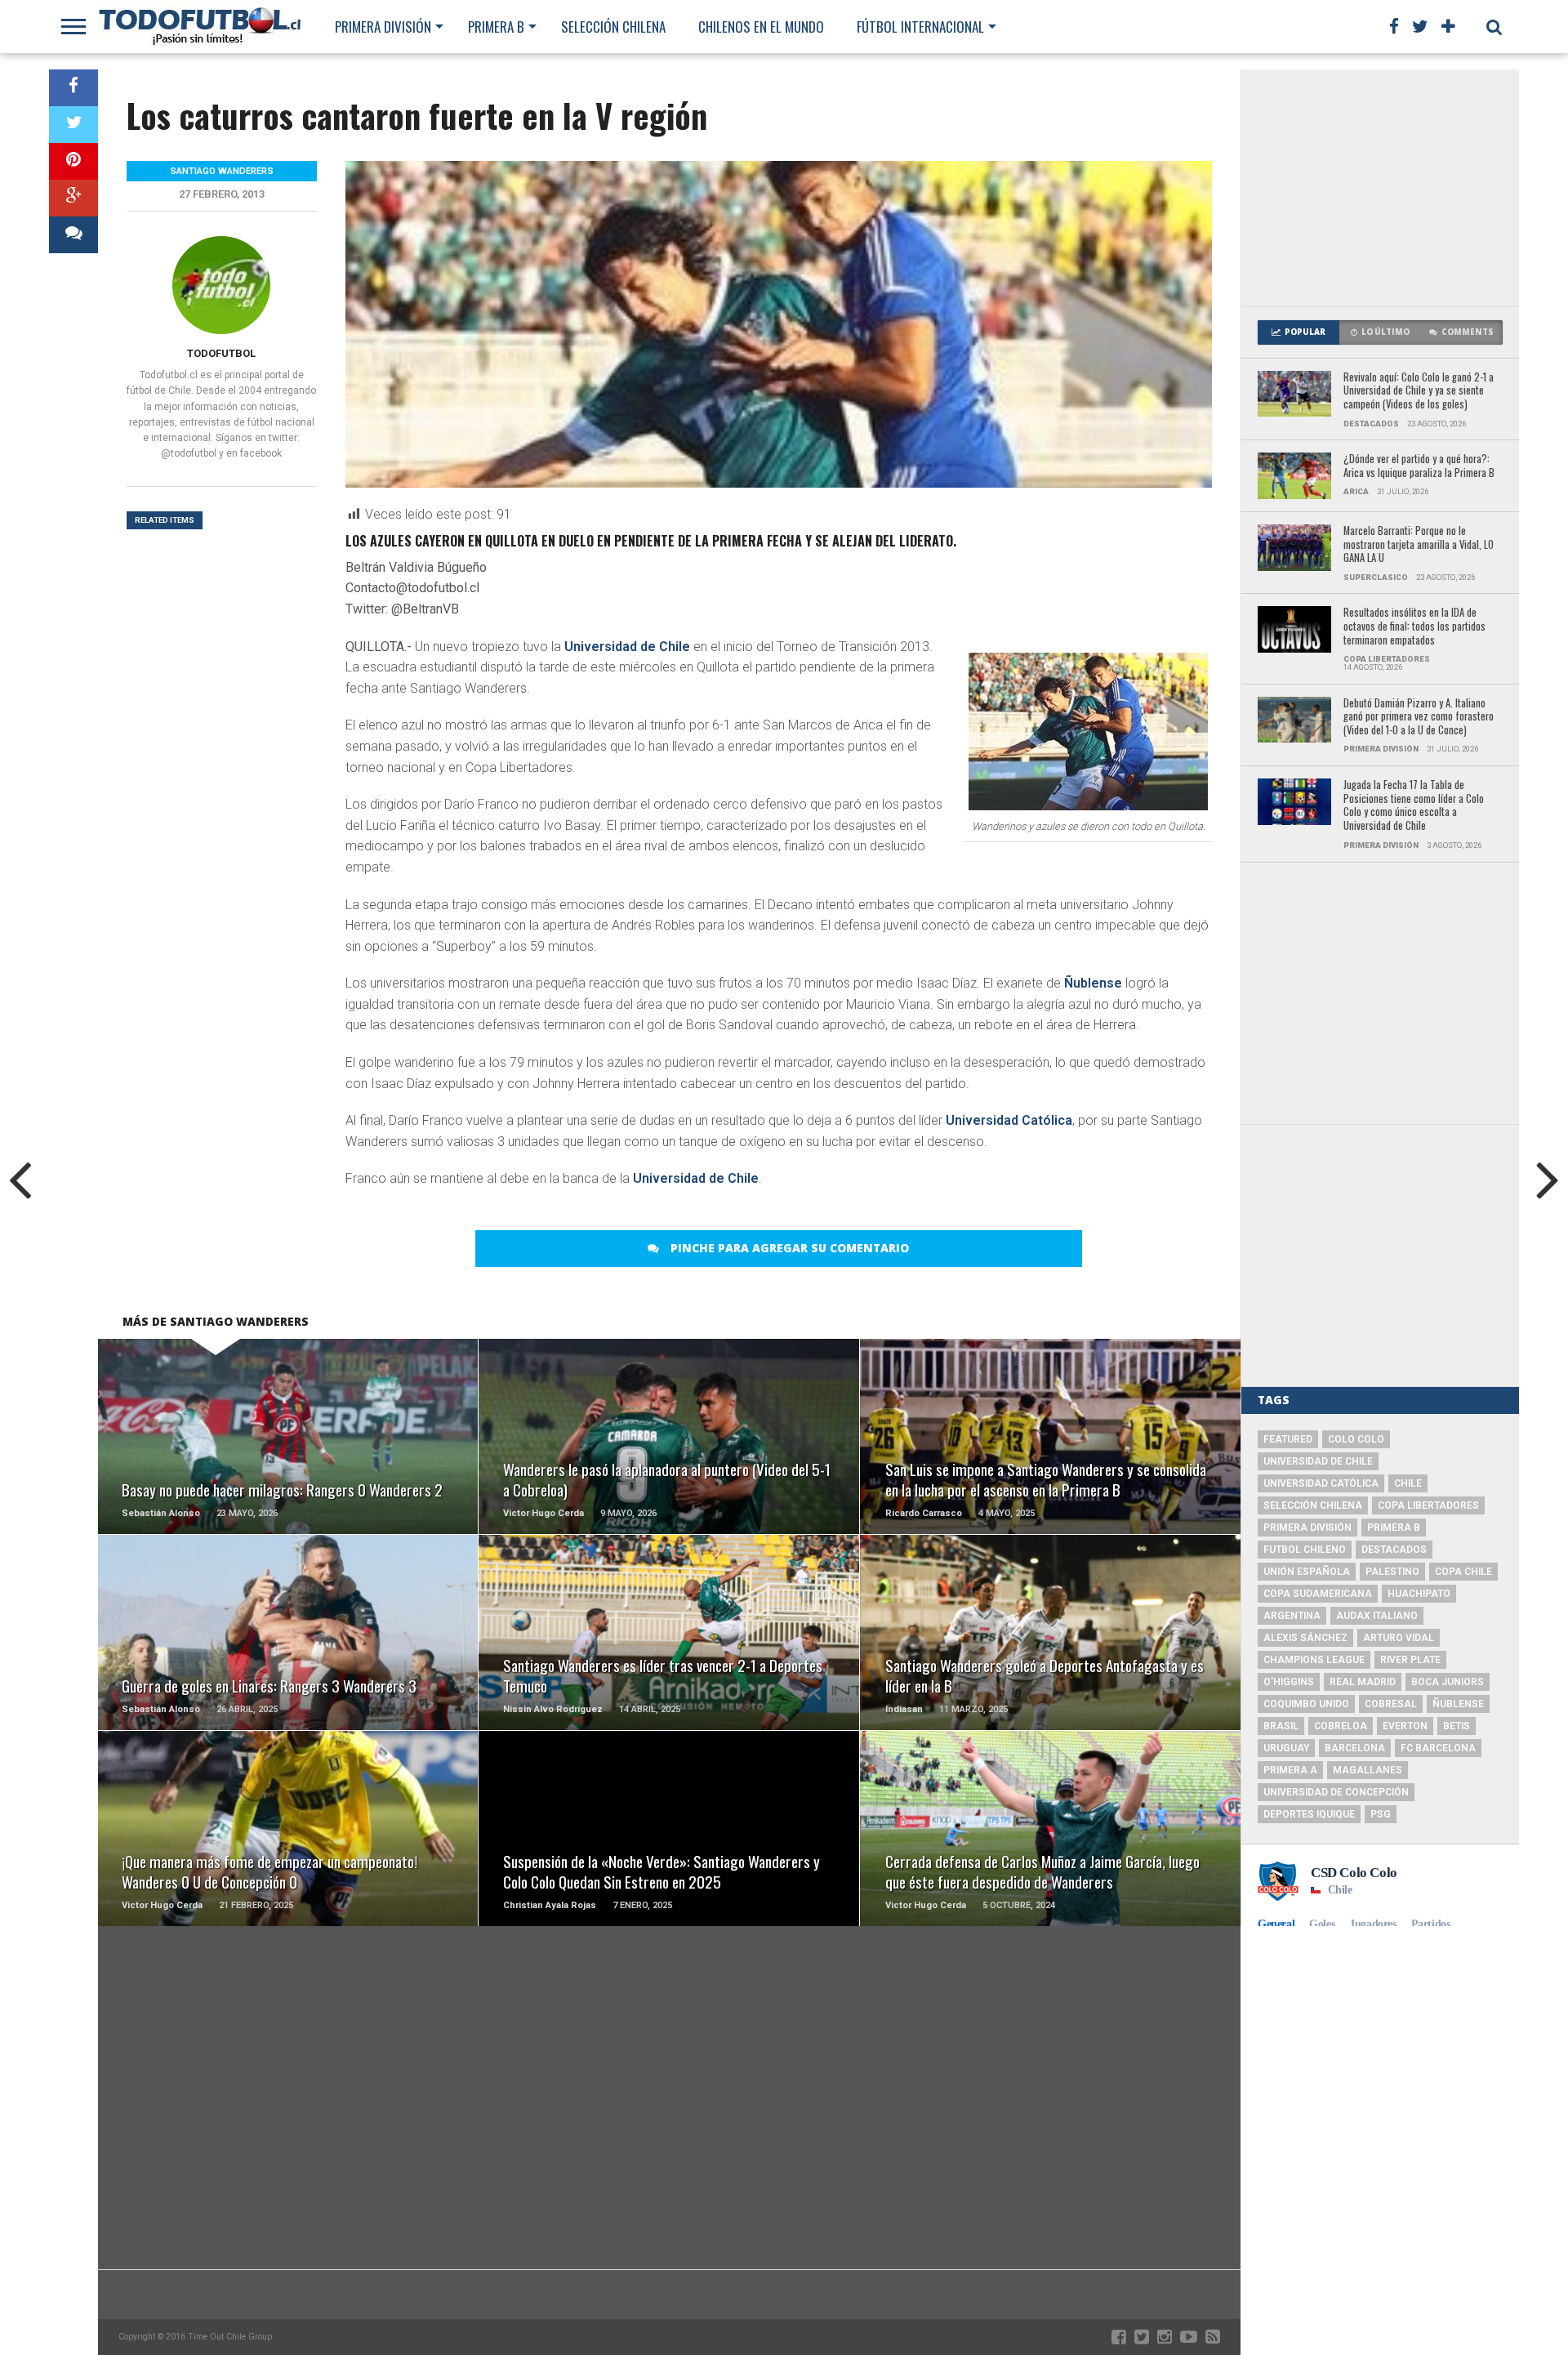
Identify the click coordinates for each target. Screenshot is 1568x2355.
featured (1288, 1439)
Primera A (1290, 1770)
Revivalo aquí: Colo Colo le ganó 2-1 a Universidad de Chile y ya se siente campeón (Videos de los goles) (1419, 391)
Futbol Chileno (1305, 1550)
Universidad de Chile (627, 647)
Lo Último (1385, 332)
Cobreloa (1341, 1726)
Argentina (1292, 1616)
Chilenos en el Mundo (761, 27)
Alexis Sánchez (1305, 1638)
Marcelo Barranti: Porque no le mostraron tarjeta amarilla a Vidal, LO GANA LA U (1419, 545)
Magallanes (1368, 1770)
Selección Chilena (613, 27)
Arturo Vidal (1399, 1638)
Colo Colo (1356, 1439)
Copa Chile (1463, 1572)
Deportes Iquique (1309, 1814)
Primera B (496, 27)
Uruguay (1286, 1748)
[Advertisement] (1380, 188)
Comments (1468, 332)
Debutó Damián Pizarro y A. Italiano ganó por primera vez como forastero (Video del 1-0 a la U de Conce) (1419, 717)
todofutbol (221, 353)
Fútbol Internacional (920, 27)
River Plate (1410, 1660)
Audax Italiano (1377, 1616)
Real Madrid (1363, 1682)
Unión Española (1307, 1572)
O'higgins (1289, 1682)
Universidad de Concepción (1336, 1792)
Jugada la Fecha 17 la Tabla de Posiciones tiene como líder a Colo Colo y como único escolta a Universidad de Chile (1414, 806)
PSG (1381, 1814)
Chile (1408, 1483)
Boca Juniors (1448, 1682)
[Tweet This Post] (73, 125)
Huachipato (1419, 1594)
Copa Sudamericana (1318, 1594)
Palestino (1392, 1572)
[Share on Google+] (73, 198)
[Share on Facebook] (73, 88)
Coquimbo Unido (1306, 1704)
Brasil (1281, 1726)
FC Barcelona (1438, 1748)
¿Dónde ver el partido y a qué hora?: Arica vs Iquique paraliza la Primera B (1419, 466)
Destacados (1394, 1550)
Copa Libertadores (1428, 1505)
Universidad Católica (1009, 1120)
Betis (1457, 1726)
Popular (1305, 332)
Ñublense (1093, 983)
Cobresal (1391, 1704)
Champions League (1314, 1660)
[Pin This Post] (73, 161)
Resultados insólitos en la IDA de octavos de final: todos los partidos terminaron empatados (1414, 627)
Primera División (383, 27)
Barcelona (1355, 1748)
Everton (1405, 1726)
